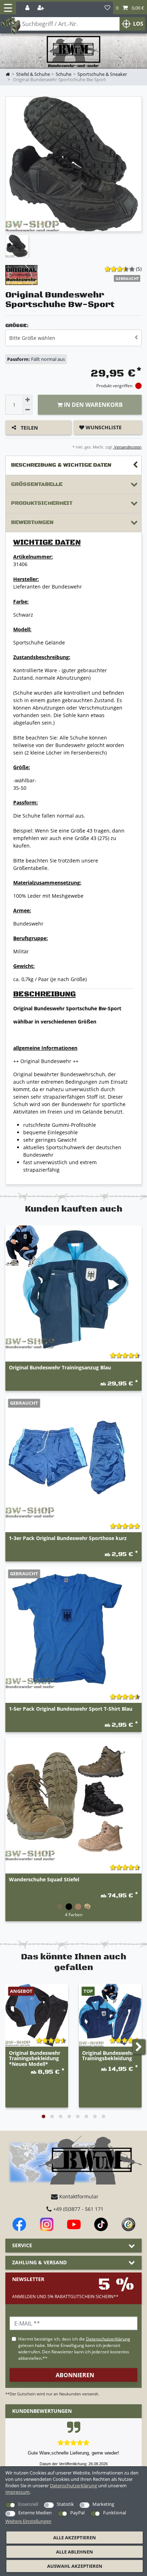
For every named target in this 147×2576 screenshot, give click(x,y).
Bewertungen (32, 522)
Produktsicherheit (42, 503)
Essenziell (28, 2504)
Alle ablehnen (75, 2552)
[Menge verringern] (27, 410)
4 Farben (74, 1914)
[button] (130, 8)
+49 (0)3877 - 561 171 (78, 2209)
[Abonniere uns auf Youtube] (74, 2224)
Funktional (115, 2513)
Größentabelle (37, 484)
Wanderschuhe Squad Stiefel (44, 1880)
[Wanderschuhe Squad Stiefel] (73, 1799)
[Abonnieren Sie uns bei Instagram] (47, 2224)
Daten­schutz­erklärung (73, 2486)
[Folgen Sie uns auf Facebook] (19, 2224)
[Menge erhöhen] (27, 400)
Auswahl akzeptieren (75, 2566)
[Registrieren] (41, 8)
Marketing (103, 2504)
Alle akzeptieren (75, 2538)
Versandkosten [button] (127, 447)
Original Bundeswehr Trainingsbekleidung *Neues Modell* (35, 2058)
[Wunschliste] (107, 8)
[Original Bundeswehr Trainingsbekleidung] (110, 2015)
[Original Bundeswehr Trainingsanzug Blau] (73, 1287)
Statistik (65, 2504)
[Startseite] (73, 52)
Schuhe (64, 74)
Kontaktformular (78, 2196)
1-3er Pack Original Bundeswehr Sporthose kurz (68, 1538)
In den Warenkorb (93, 405)
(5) (139, 269)
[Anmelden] (28, 8)
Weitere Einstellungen (28, 2521)
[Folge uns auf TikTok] (101, 2224)
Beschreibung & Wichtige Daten (61, 465)
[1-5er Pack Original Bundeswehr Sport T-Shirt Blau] (73, 1628)
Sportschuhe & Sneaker (102, 74)
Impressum (17, 2492)
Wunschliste (103, 427)
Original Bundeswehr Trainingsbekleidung (108, 2056)
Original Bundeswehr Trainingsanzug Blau (60, 1368)
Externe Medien (35, 2513)
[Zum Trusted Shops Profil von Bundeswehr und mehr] (128, 2224)
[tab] (73, 465)
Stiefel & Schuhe (33, 74)
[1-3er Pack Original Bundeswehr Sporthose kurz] (73, 1458)
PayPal (77, 2513)
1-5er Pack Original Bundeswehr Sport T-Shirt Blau (71, 1709)
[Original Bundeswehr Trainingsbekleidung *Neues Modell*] (37, 2015)
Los (138, 24)
